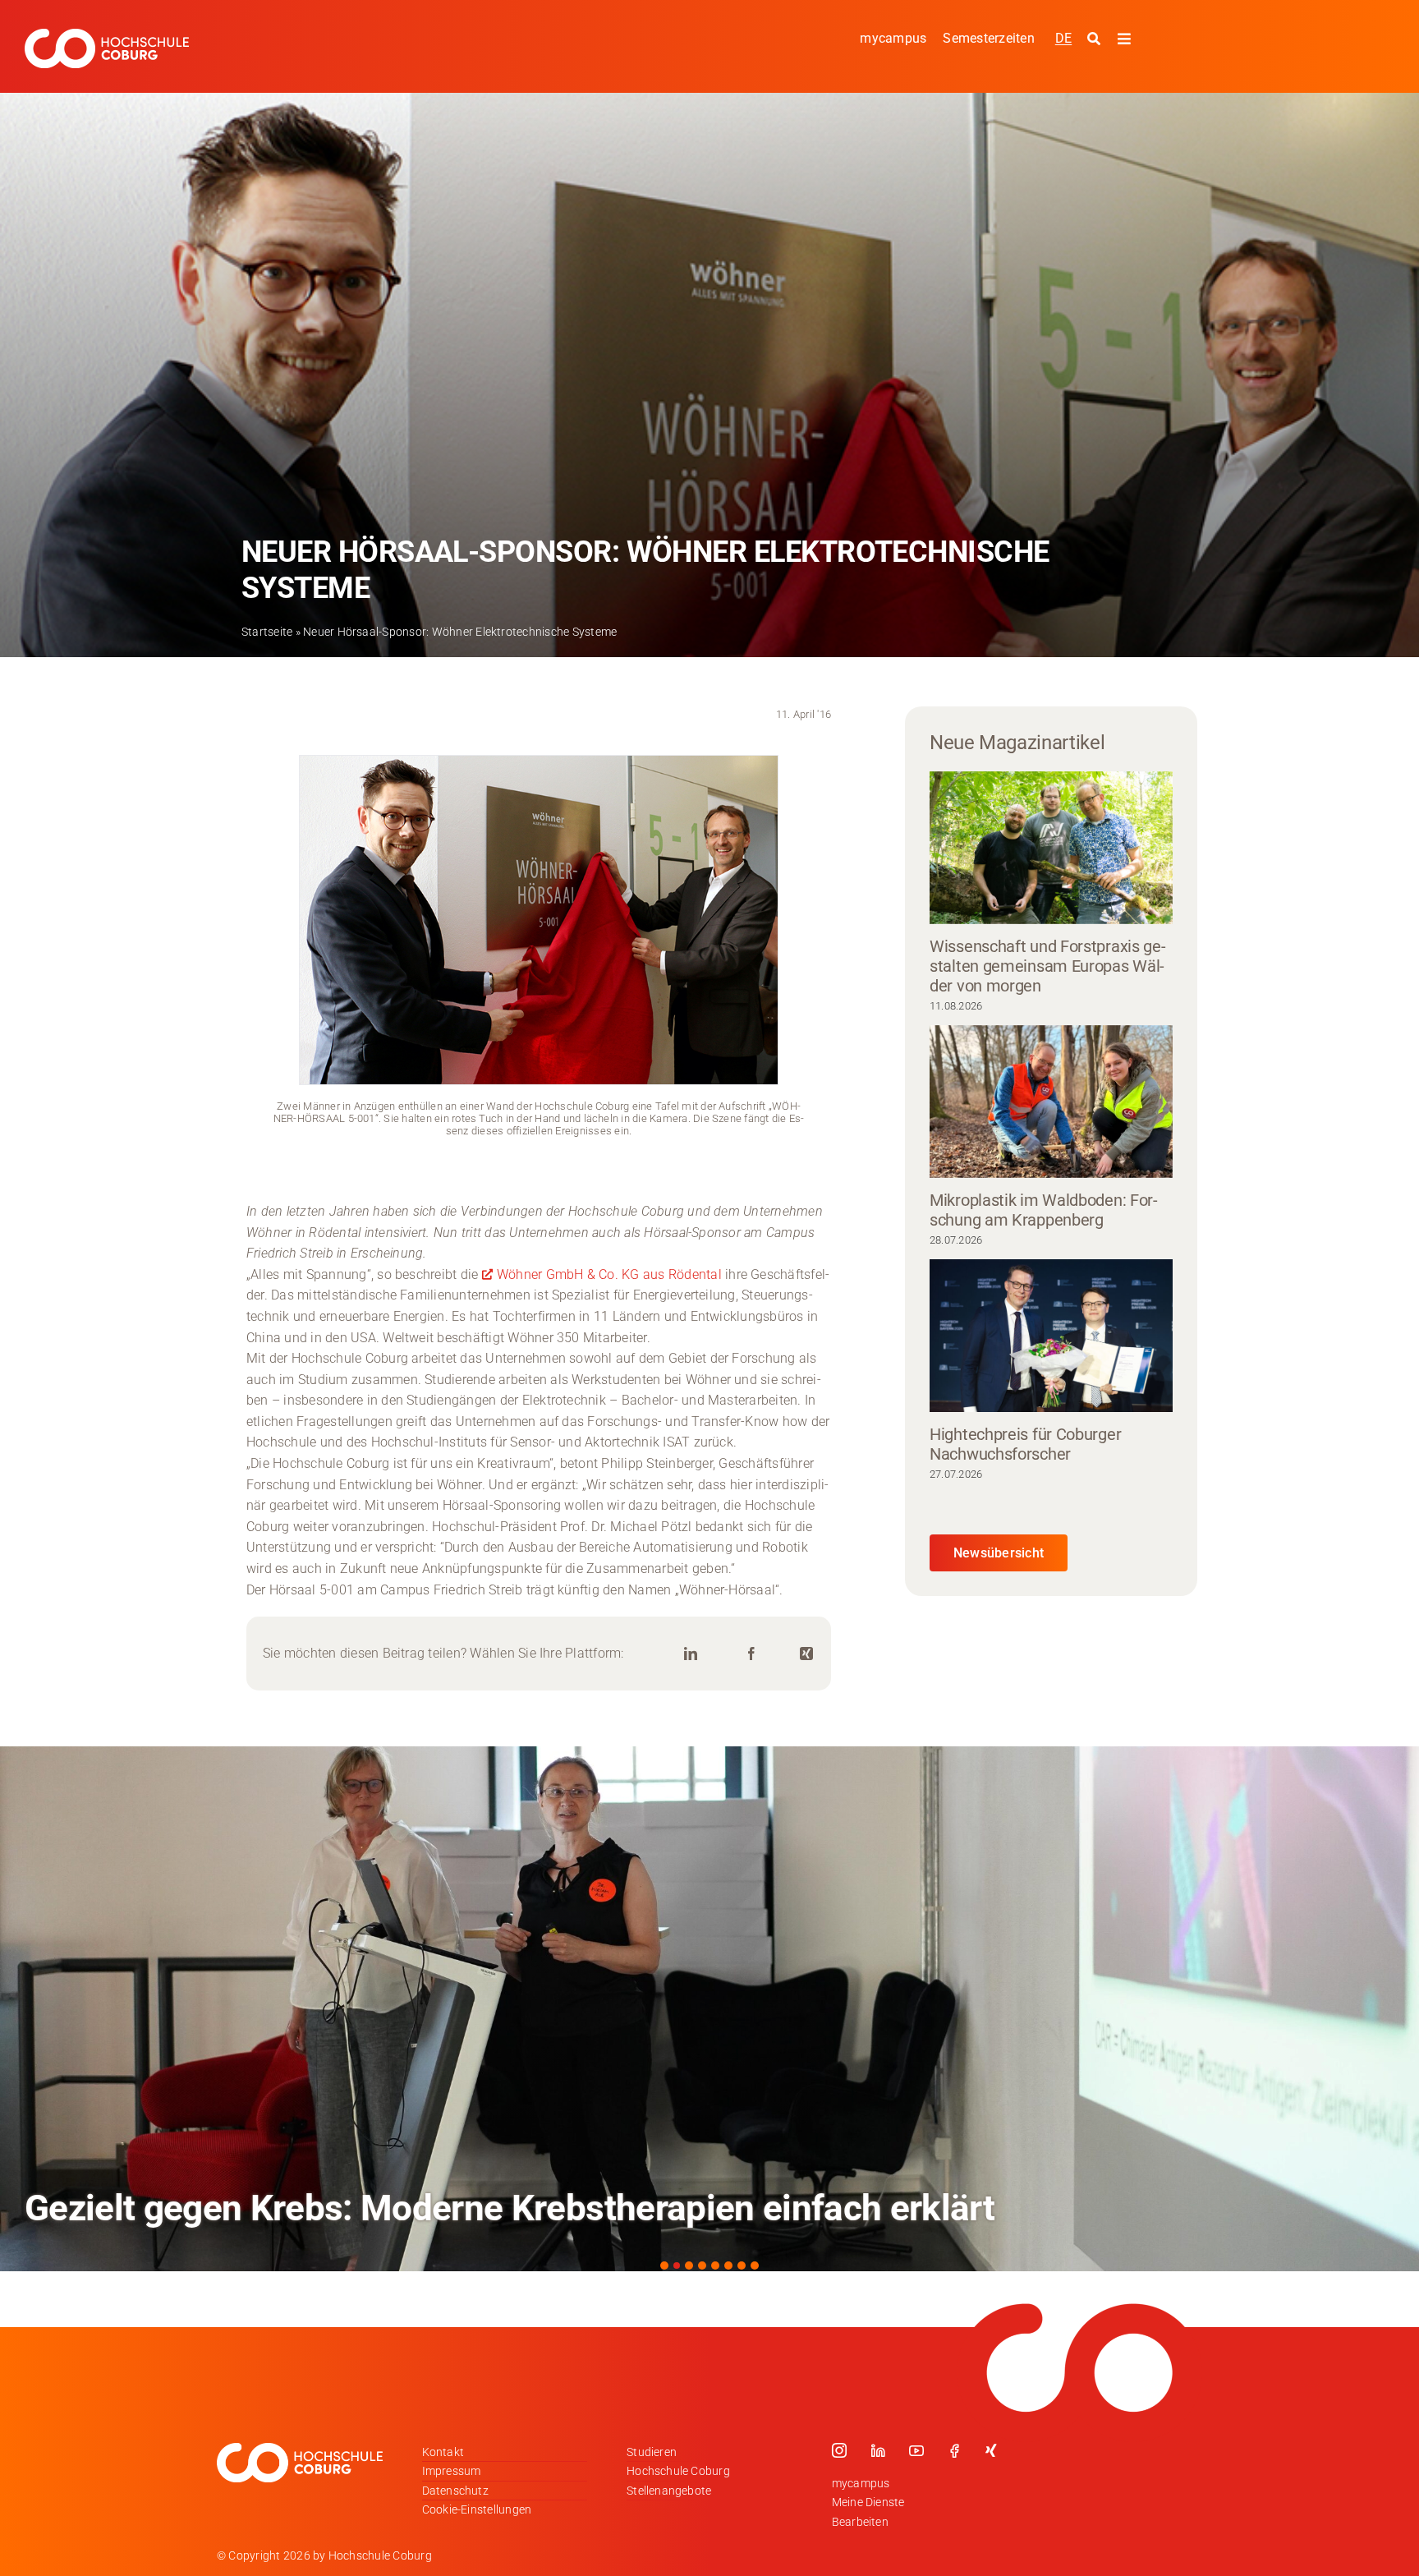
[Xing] (806, 1654)
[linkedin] (878, 2450)
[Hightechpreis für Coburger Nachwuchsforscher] (1051, 1336)
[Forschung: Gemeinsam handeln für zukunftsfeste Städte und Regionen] (709, 2009)
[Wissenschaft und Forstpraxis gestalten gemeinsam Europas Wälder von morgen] (1051, 848)
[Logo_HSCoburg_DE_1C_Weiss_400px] (107, 35)
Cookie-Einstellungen (477, 2509)
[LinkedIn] (691, 1654)
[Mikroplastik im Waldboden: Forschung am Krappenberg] (1051, 1102)
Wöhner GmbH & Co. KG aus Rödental (609, 1274)
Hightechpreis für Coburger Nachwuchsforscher (1025, 1444)
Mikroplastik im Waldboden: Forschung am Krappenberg (1044, 1210)
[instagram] (839, 2450)
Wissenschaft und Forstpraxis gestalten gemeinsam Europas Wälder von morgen (1048, 966)
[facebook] (954, 2450)
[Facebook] (751, 1654)
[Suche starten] (1096, 39)
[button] (664, 2265)
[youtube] (916, 2450)
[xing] (991, 2450)
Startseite (267, 632)
